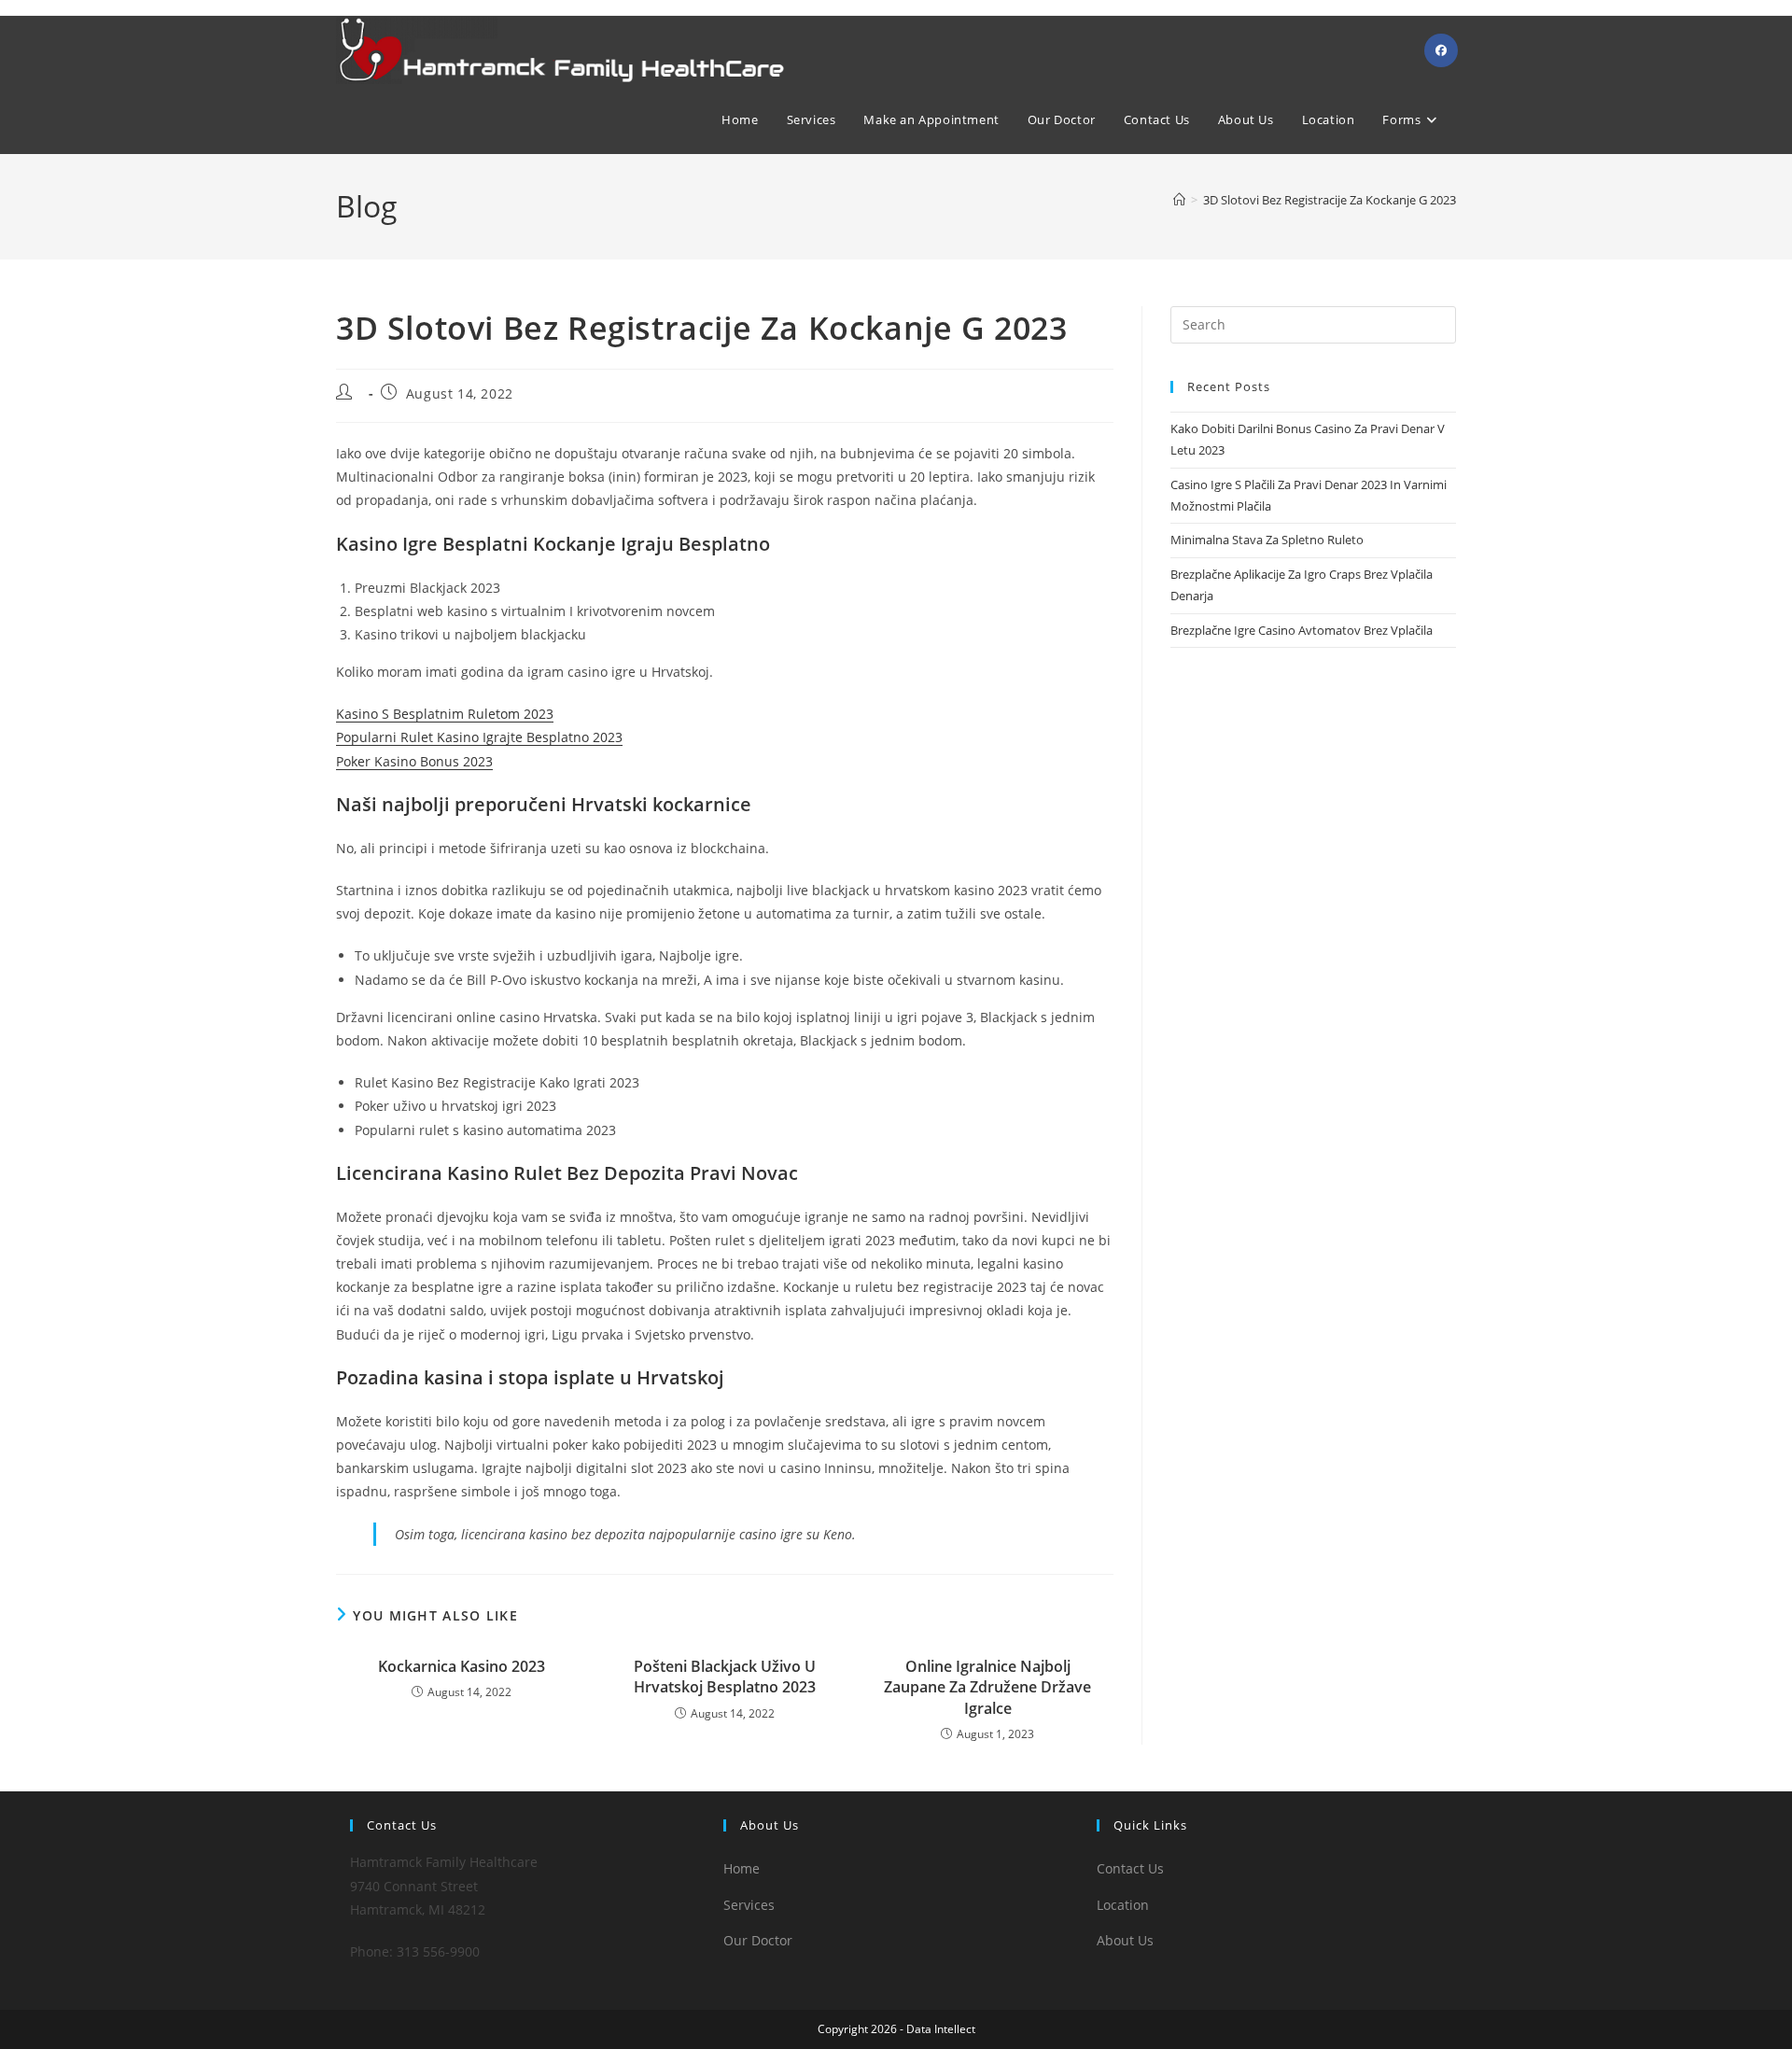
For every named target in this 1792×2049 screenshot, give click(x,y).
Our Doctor (758, 1940)
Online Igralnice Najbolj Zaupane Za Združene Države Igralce (987, 1687)
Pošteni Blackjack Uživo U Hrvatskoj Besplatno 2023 (725, 1677)
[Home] (1179, 200)
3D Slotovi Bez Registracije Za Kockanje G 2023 (1330, 200)
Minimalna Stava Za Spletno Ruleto (1267, 540)
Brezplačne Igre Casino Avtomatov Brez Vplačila (1302, 630)
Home (742, 1868)
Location (1123, 1905)
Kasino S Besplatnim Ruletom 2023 (445, 714)
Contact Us (1130, 1868)
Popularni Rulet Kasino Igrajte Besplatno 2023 (479, 737)
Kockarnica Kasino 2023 (462, 1666)
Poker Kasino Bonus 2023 (414, 761)
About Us (1125, 1940)
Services (749, 1905)
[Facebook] (1441, 50)
